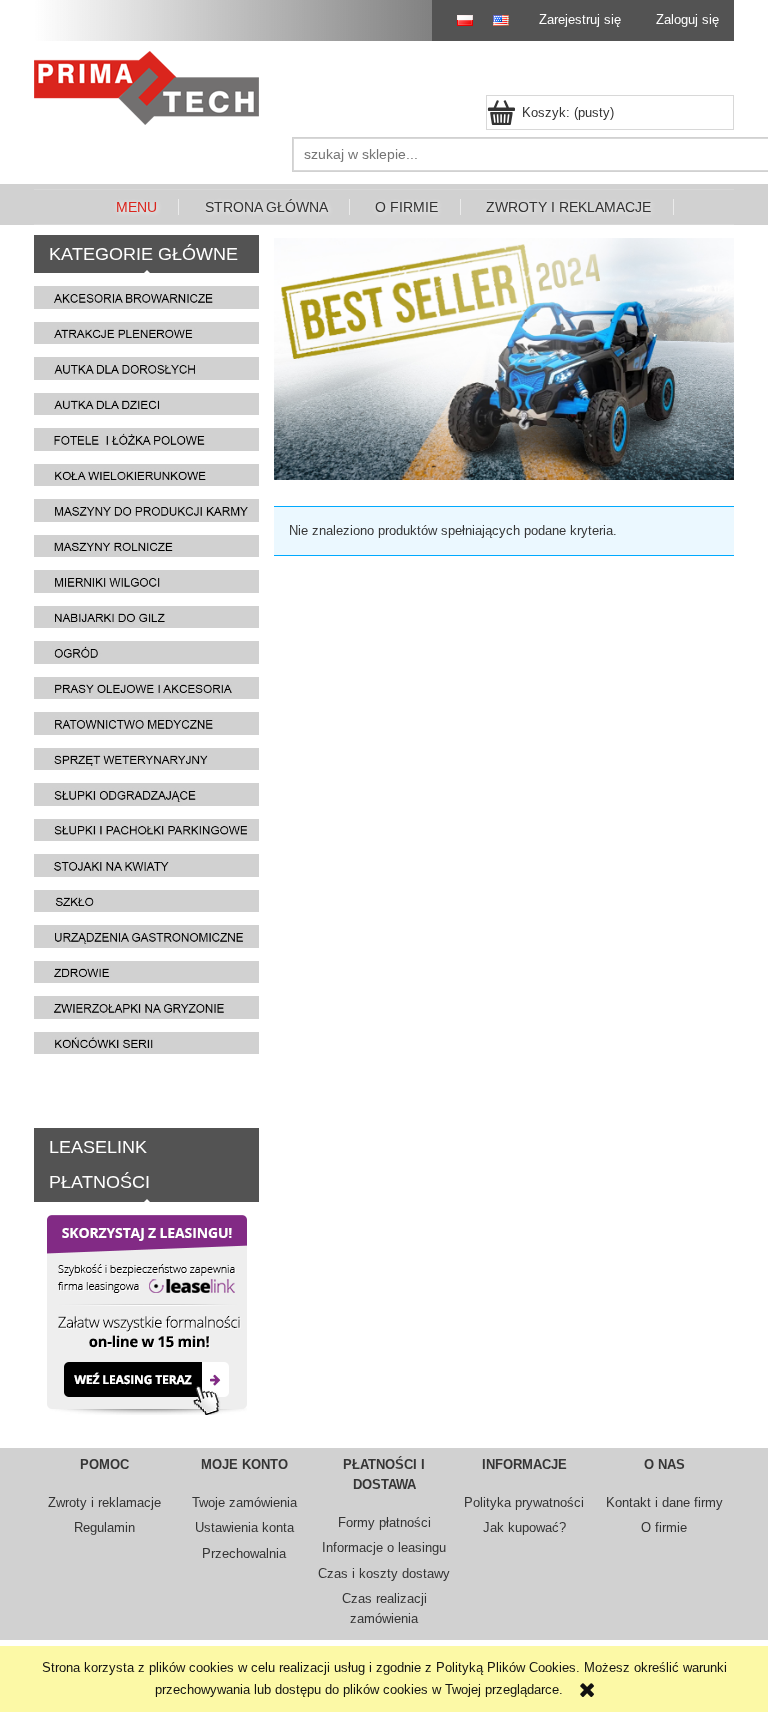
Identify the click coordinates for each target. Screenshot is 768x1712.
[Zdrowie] (146, 971)
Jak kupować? (524, 1527)
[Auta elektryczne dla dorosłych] (146, 367)
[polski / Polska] (455, 20)
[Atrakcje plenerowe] (146, 332)
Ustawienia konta (244, 1527)
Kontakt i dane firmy (664, 1502)
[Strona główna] (151, 88)
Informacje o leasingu (384, 1547)
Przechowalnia (244, 1553)
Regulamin (104, 1527)
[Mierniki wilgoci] (146, 580)
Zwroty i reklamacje (104, 1502)
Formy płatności (384, 1522)
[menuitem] (136, 208)
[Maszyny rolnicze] (146, 545)
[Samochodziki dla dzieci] (146, 403)
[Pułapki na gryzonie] (146, 1006)
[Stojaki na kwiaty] (146, 864)
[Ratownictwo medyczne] (146, 722)
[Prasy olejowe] (146, 687)
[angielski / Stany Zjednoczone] (496, 20)
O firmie (664, 1527)
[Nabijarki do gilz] (146, 616)
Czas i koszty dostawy (384, 1573)
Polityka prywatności (524, 1502)
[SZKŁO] (146, 900)
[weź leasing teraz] (147, 1313)
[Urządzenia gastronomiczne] (146, 935)
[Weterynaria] (146, 758)
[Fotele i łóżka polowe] (146, 438)
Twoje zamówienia (244, 1502)
